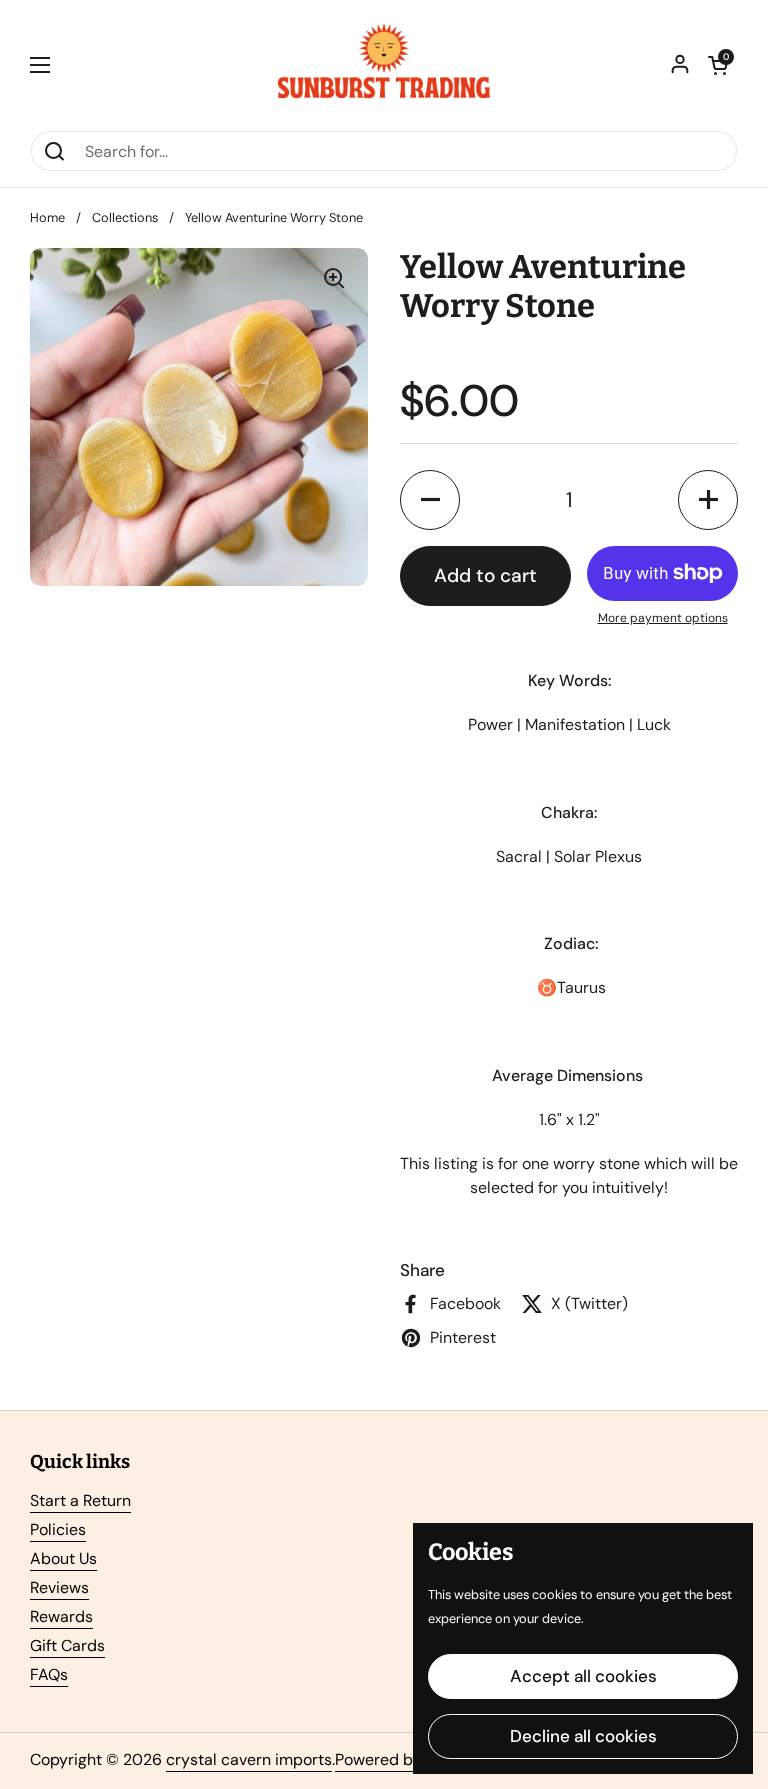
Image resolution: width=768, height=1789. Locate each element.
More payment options (663, 618)
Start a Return (80, 1500)
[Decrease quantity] (430, 500)
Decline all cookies (583, 1736)
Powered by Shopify (407, 1759)
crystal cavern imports (249, 1759)
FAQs (49, 1674)
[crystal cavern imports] (384, 65)
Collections (125, 217)
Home (47, 217)
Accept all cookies (583, 1676)
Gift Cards (67, 1645)
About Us (63, 1558)
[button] (718, 65)
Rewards (61, 1616)
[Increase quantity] (708, 500)
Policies (58, 1529)
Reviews (59, 1587)
